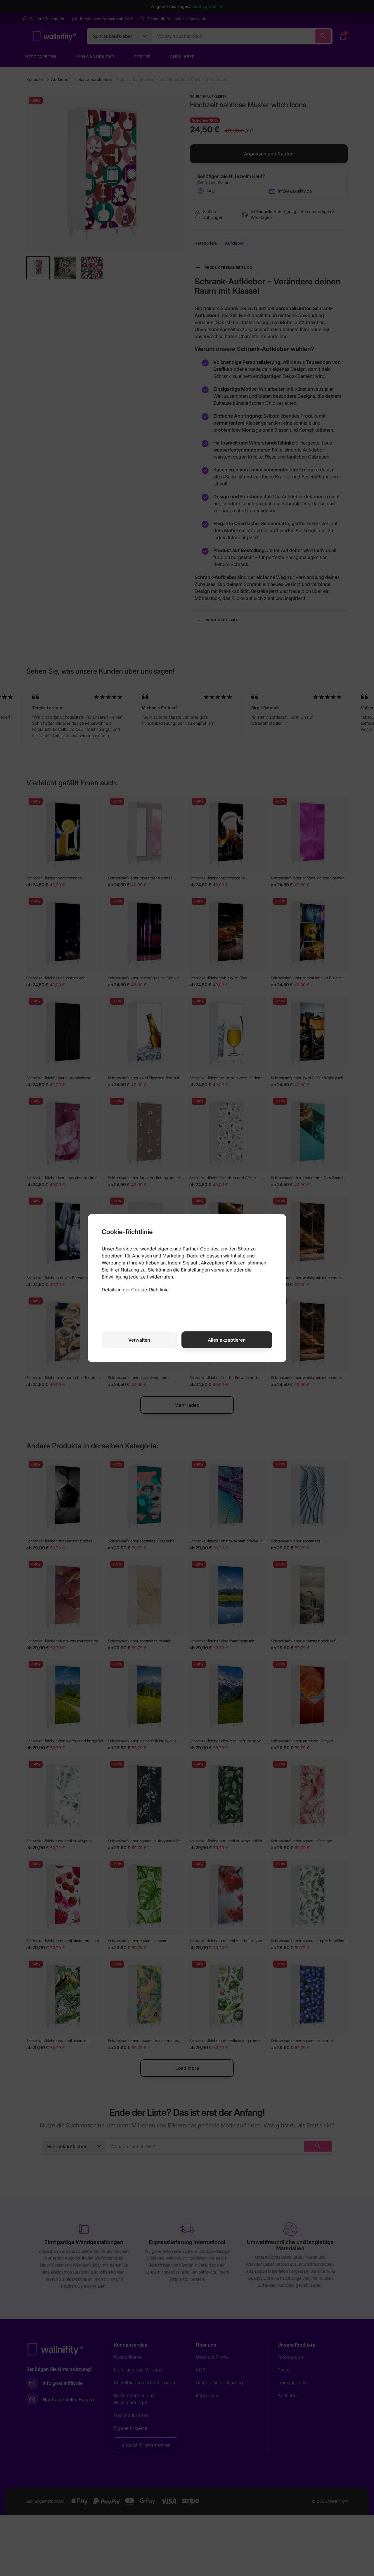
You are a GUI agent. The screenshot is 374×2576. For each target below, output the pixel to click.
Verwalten (139, 1340)
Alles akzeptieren (227, 1340)
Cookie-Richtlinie (150, 1290)
